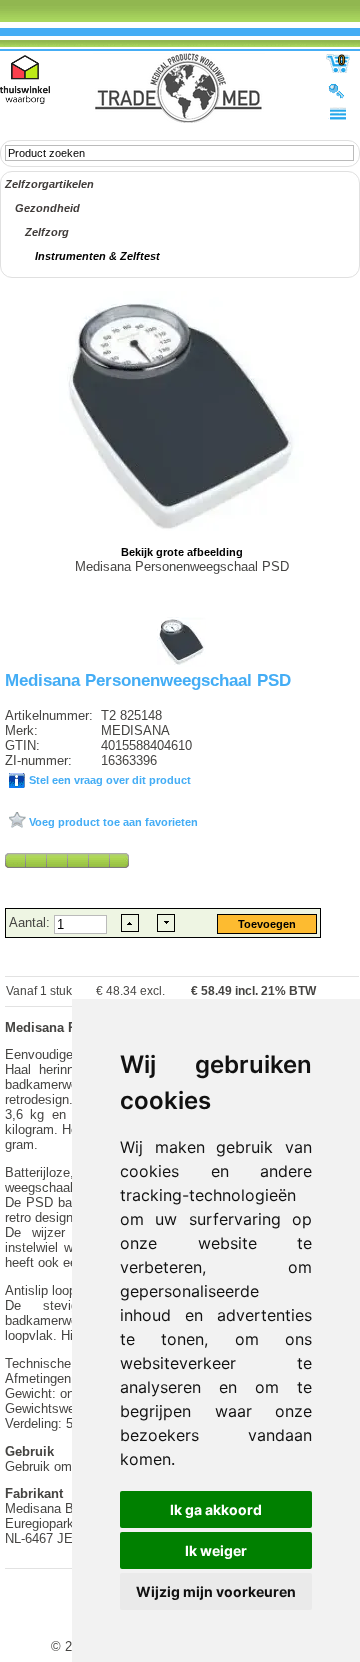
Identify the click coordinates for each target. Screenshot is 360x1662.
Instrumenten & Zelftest (97, 256)
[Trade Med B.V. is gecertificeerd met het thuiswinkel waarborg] (25, 79)
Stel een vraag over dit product (108, 780)
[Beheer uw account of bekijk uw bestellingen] (338, 90)
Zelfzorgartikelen (49, 184)
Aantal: (31, 922)
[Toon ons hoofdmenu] (338, 113)
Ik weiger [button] (216, 1550)
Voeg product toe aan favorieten (112, 822)
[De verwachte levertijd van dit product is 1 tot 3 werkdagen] (67, 860)
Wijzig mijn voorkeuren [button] (216, 1591)
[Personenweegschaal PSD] (181, 663)
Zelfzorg (47, 232)
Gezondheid (47, 208)
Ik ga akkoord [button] (216, 1509)
